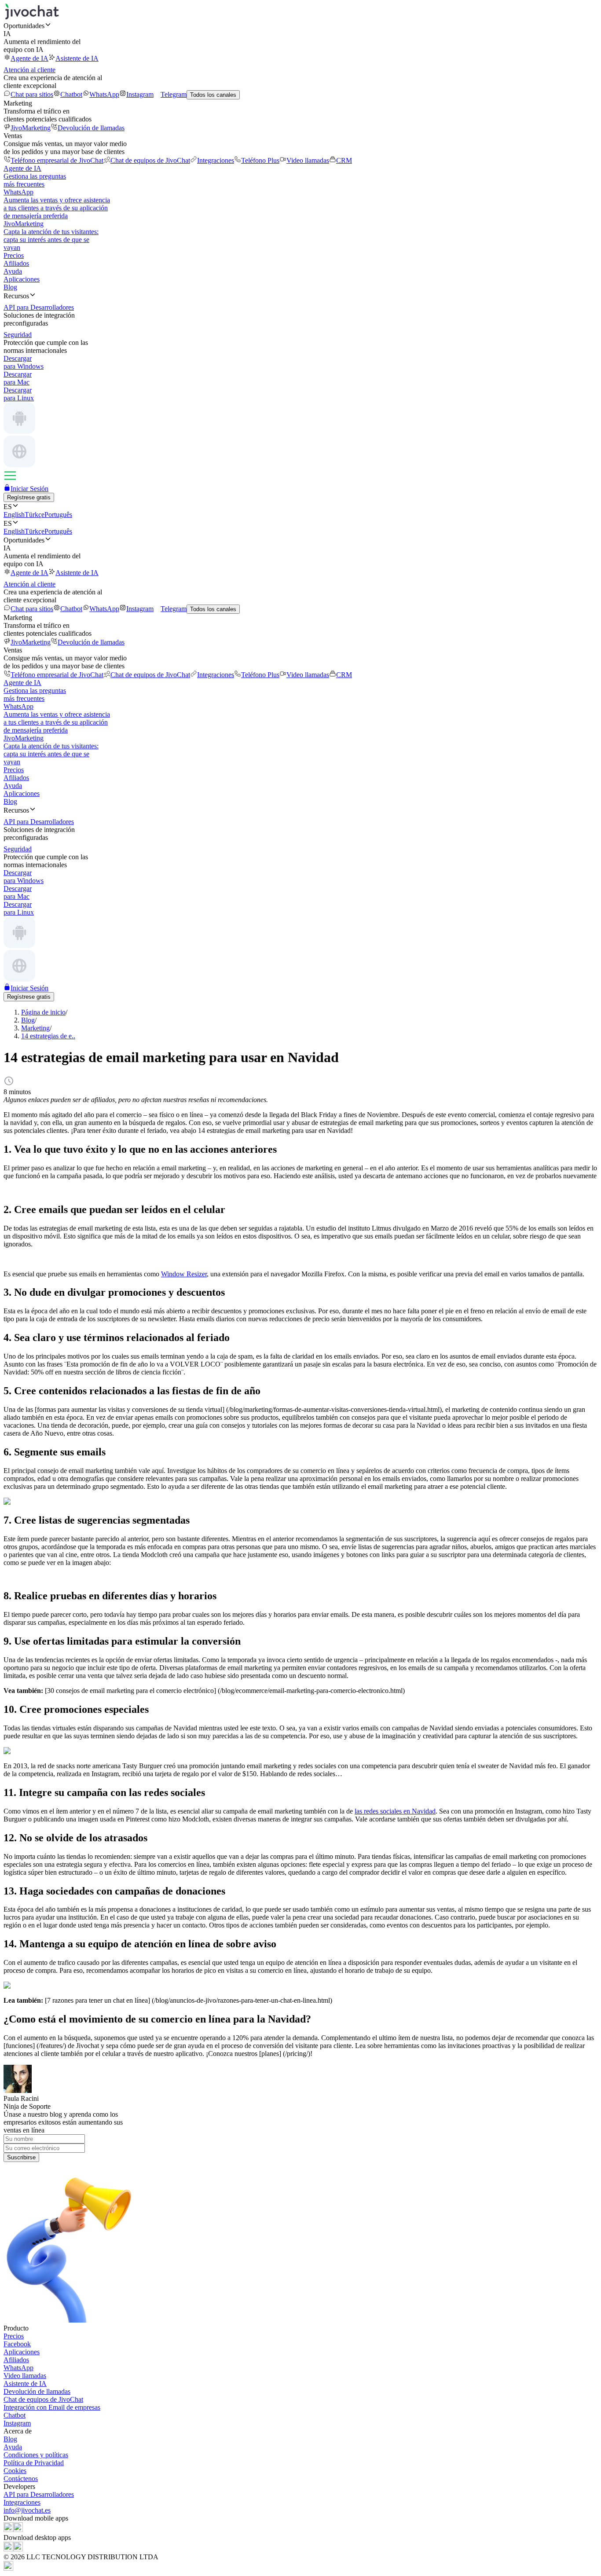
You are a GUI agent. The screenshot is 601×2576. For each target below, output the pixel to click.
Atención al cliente (29, 70)
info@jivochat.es (27, 2510)
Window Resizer (184, 1274)
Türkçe (35, 515)
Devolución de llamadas (91, 128)
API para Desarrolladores (39, 2494)
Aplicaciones (22, 279)
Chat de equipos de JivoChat (150, 160)
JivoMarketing (31, 128)
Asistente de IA (77, 58)
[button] (300, 26)
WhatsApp (104, 94)
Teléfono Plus (260, 160)
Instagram (140, 94)
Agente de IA (29, 58)
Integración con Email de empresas (52, 2407)
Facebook (17, 2344)
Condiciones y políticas (36, 2455)
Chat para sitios (32, 94)
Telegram (174, 94)
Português (58, 515)
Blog (10, 287)
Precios (14, 255)
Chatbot (71, 94)
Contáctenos (21, 2479)
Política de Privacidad (34, 2463)
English (14, 515)
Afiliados (16, 263)
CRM (344, 160)
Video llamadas (308, 160)
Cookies (15, 2471)
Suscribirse (21, 2157)
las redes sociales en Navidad (395, 1811)
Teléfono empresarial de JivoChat (57, 160)
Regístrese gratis (29, 497)
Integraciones (216, 160)
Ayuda (13, 271)
